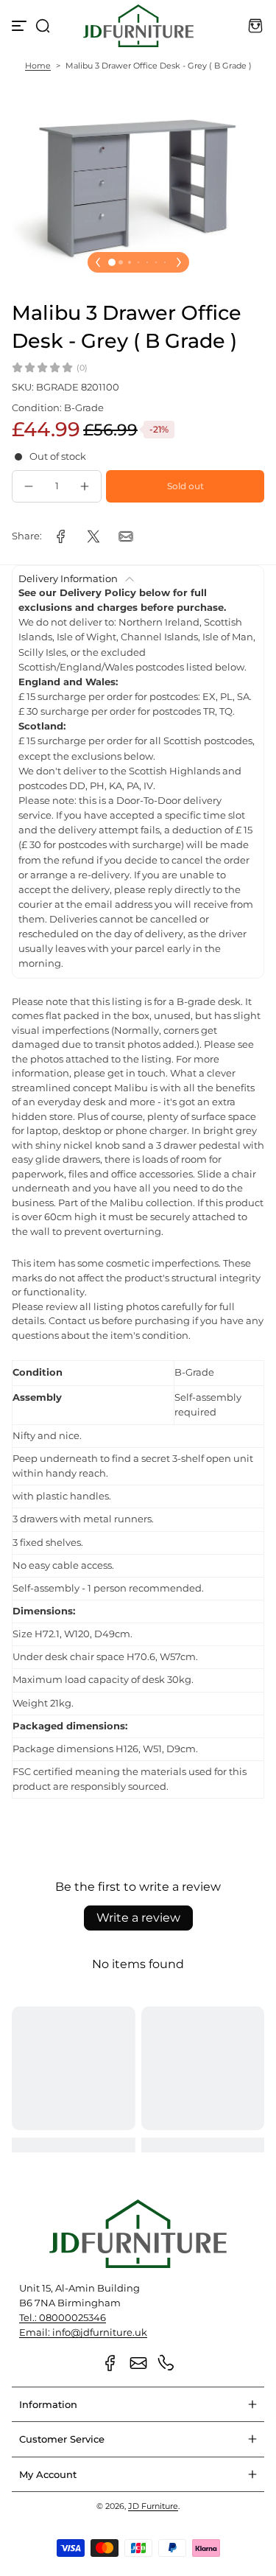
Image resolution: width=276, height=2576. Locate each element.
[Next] (179, 262)
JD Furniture (153, 2506)
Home (38, 66)
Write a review (138, 1918)
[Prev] (98, 262)
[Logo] (138, 26)
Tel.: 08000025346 (63, 2318)
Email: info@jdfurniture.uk (83, 2332)
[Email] (138, 2363)
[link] (61, 536)
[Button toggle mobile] (21, 26)
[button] (43, 26)
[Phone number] (166, 2363)
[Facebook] (110, 2363)
